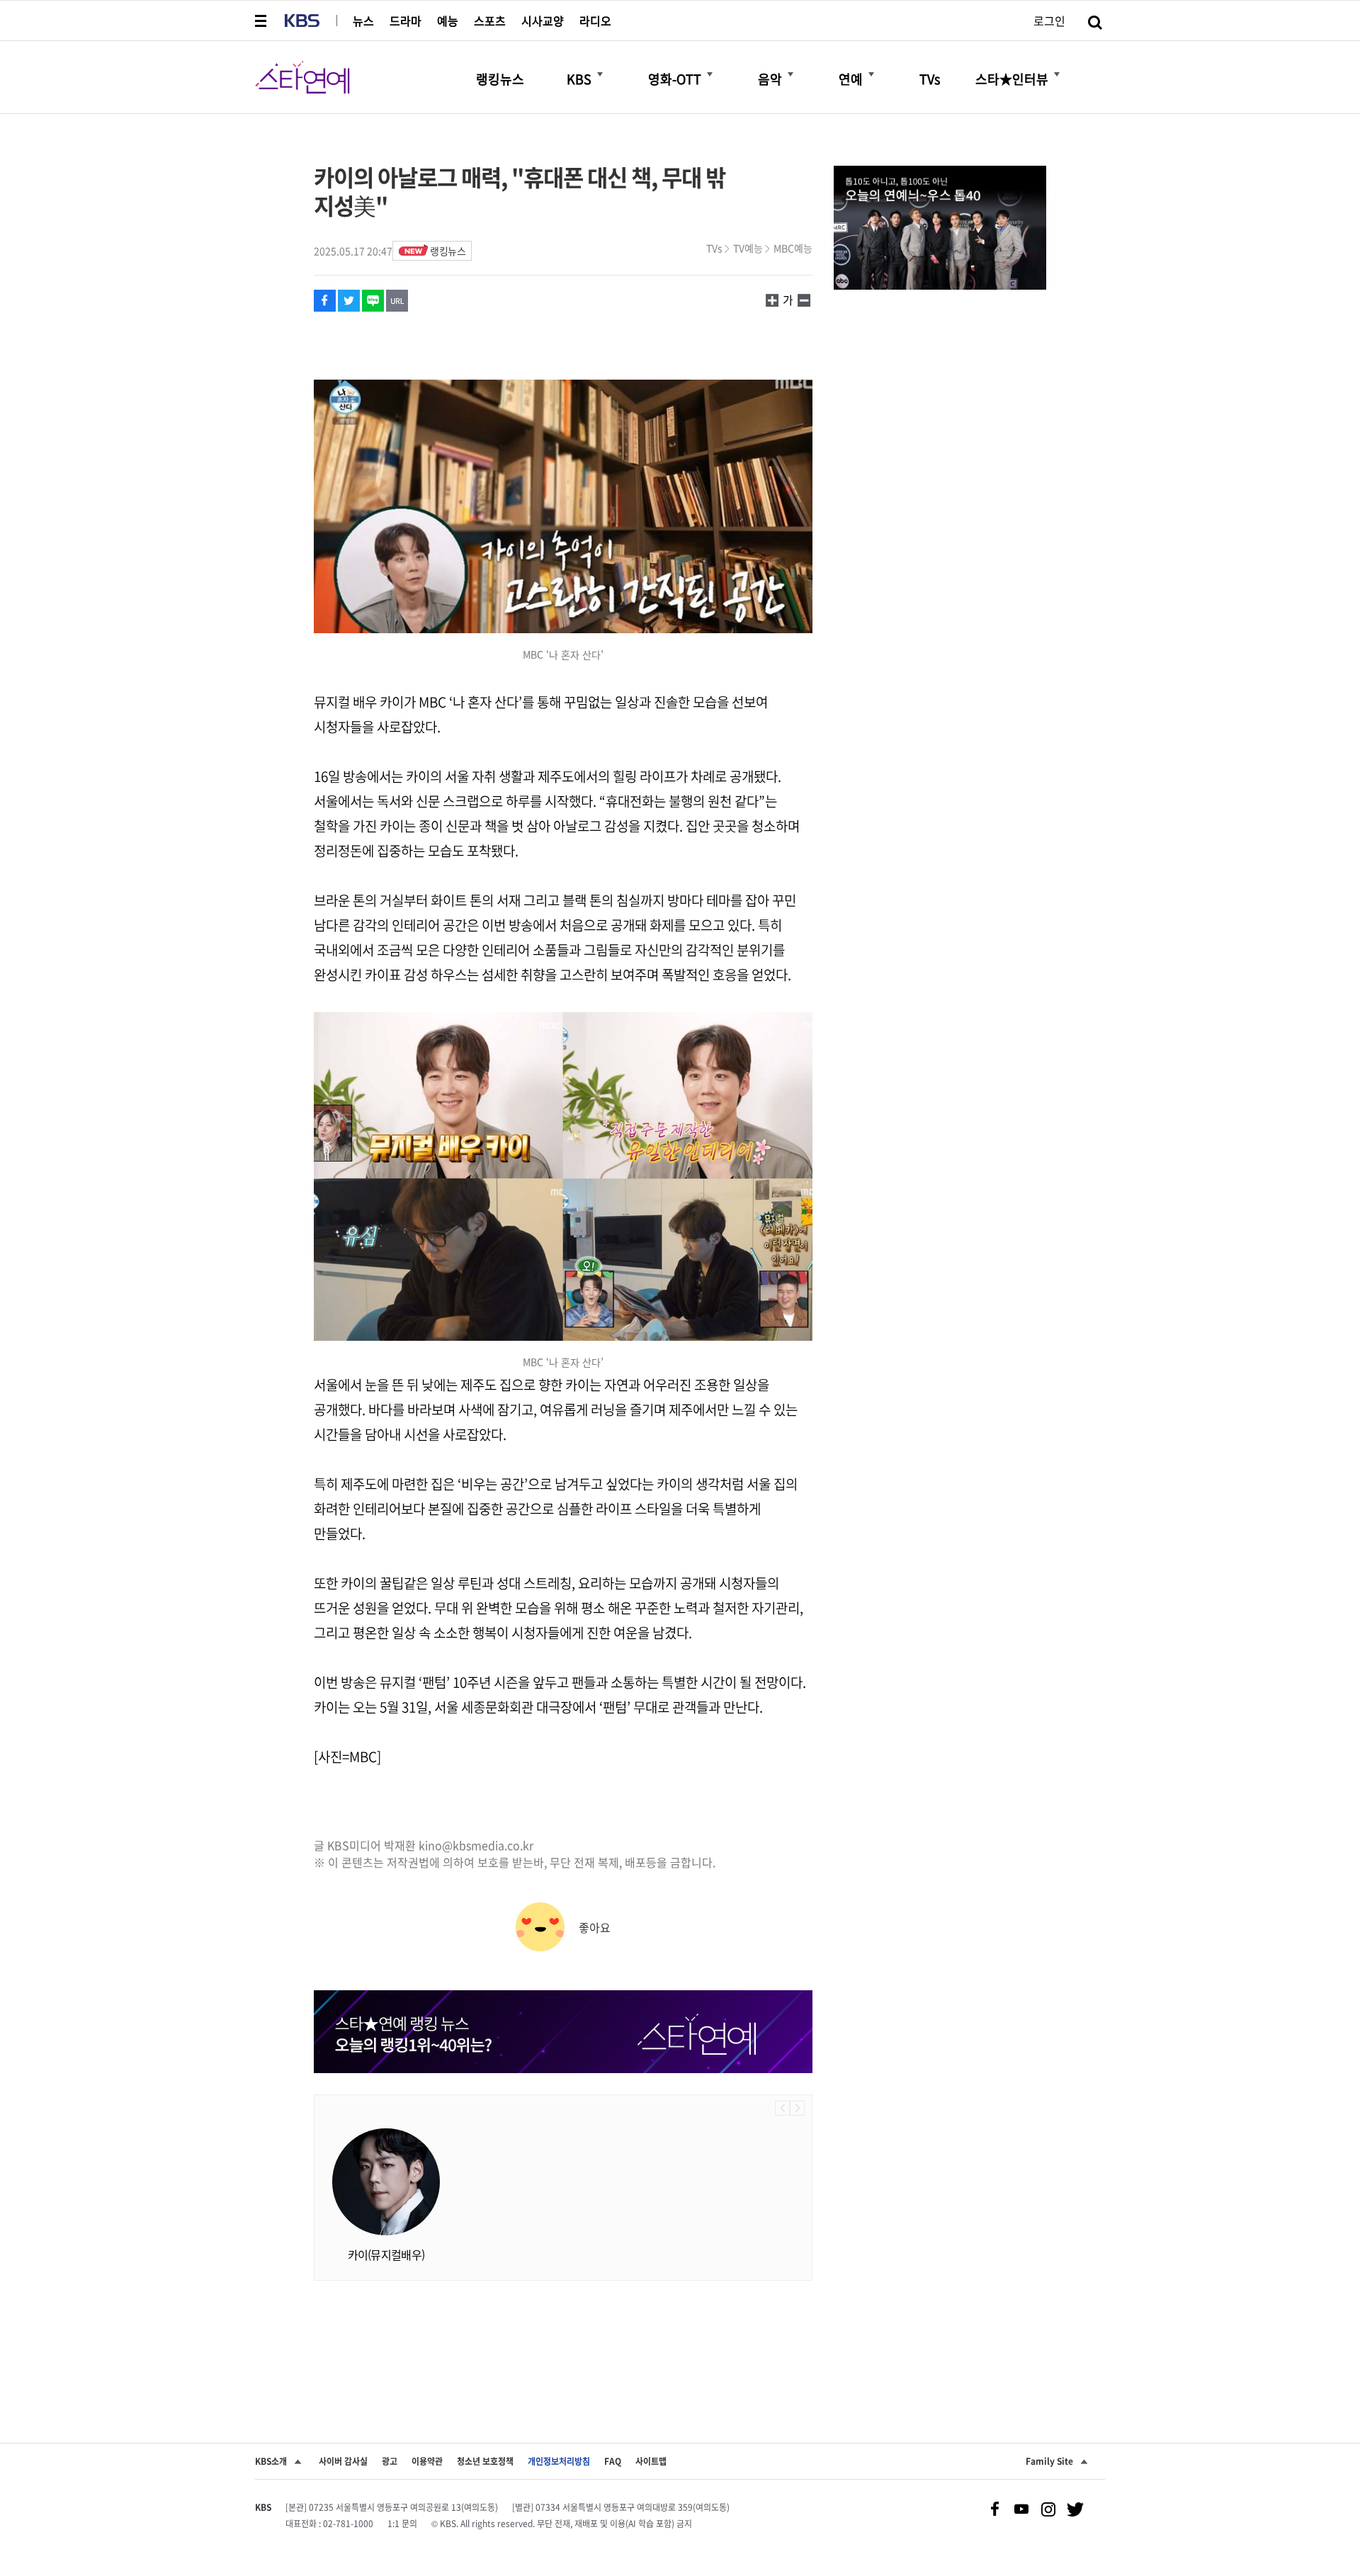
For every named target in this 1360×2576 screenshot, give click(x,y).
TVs (714, 248)
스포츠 (490, 21)
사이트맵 (651, 2461)
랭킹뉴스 (448, 251)
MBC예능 (793, 248)
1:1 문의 (402, 2524)
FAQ (613, 2461)
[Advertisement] (563, 2337)
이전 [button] (782, 2108)
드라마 (406, 21)
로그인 (1049, 21)
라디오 (595, 21)
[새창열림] (940, 229)
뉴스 (363, 21)
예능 (448, 21)
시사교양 (543, 21)
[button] (262, 21)
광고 (390, 2461)
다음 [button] (797, 2108)
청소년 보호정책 (485, 2461)
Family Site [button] (1049, 2461)
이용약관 (427, 2461)
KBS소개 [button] (271, 2461)
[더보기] (600, 74)
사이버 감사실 (343, 2461)
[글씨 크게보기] (804, 300)
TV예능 (748, 248)
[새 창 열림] (325, 301)
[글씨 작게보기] (772, 300)
